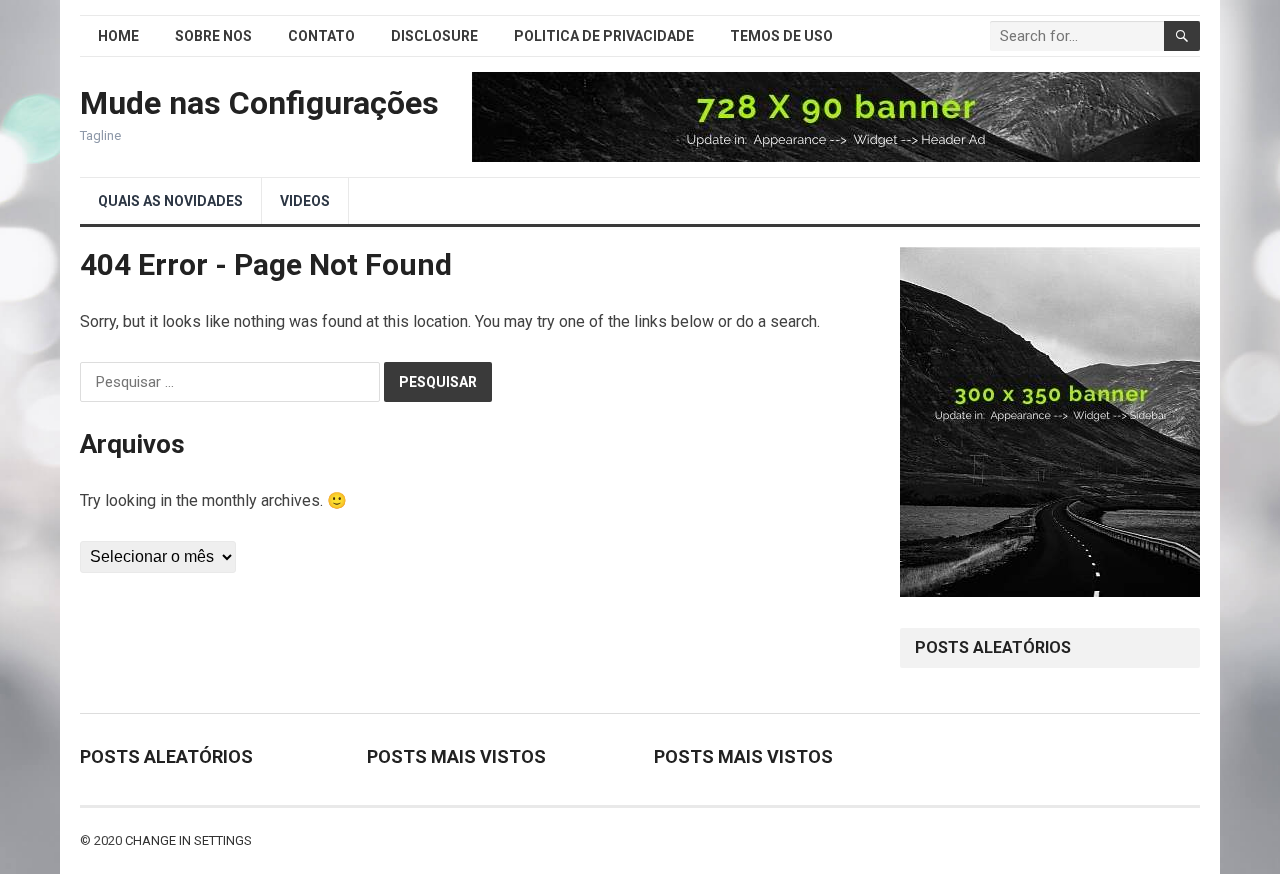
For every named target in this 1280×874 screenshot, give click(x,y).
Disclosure (434, 36)
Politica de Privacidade (604, 36)
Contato (321, 36)
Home (118, 36)
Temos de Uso (781, 36)
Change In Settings (188, 840)
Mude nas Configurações (259, 103)
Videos (305, 201)
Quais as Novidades (170, 201)
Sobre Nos (213, 36)
